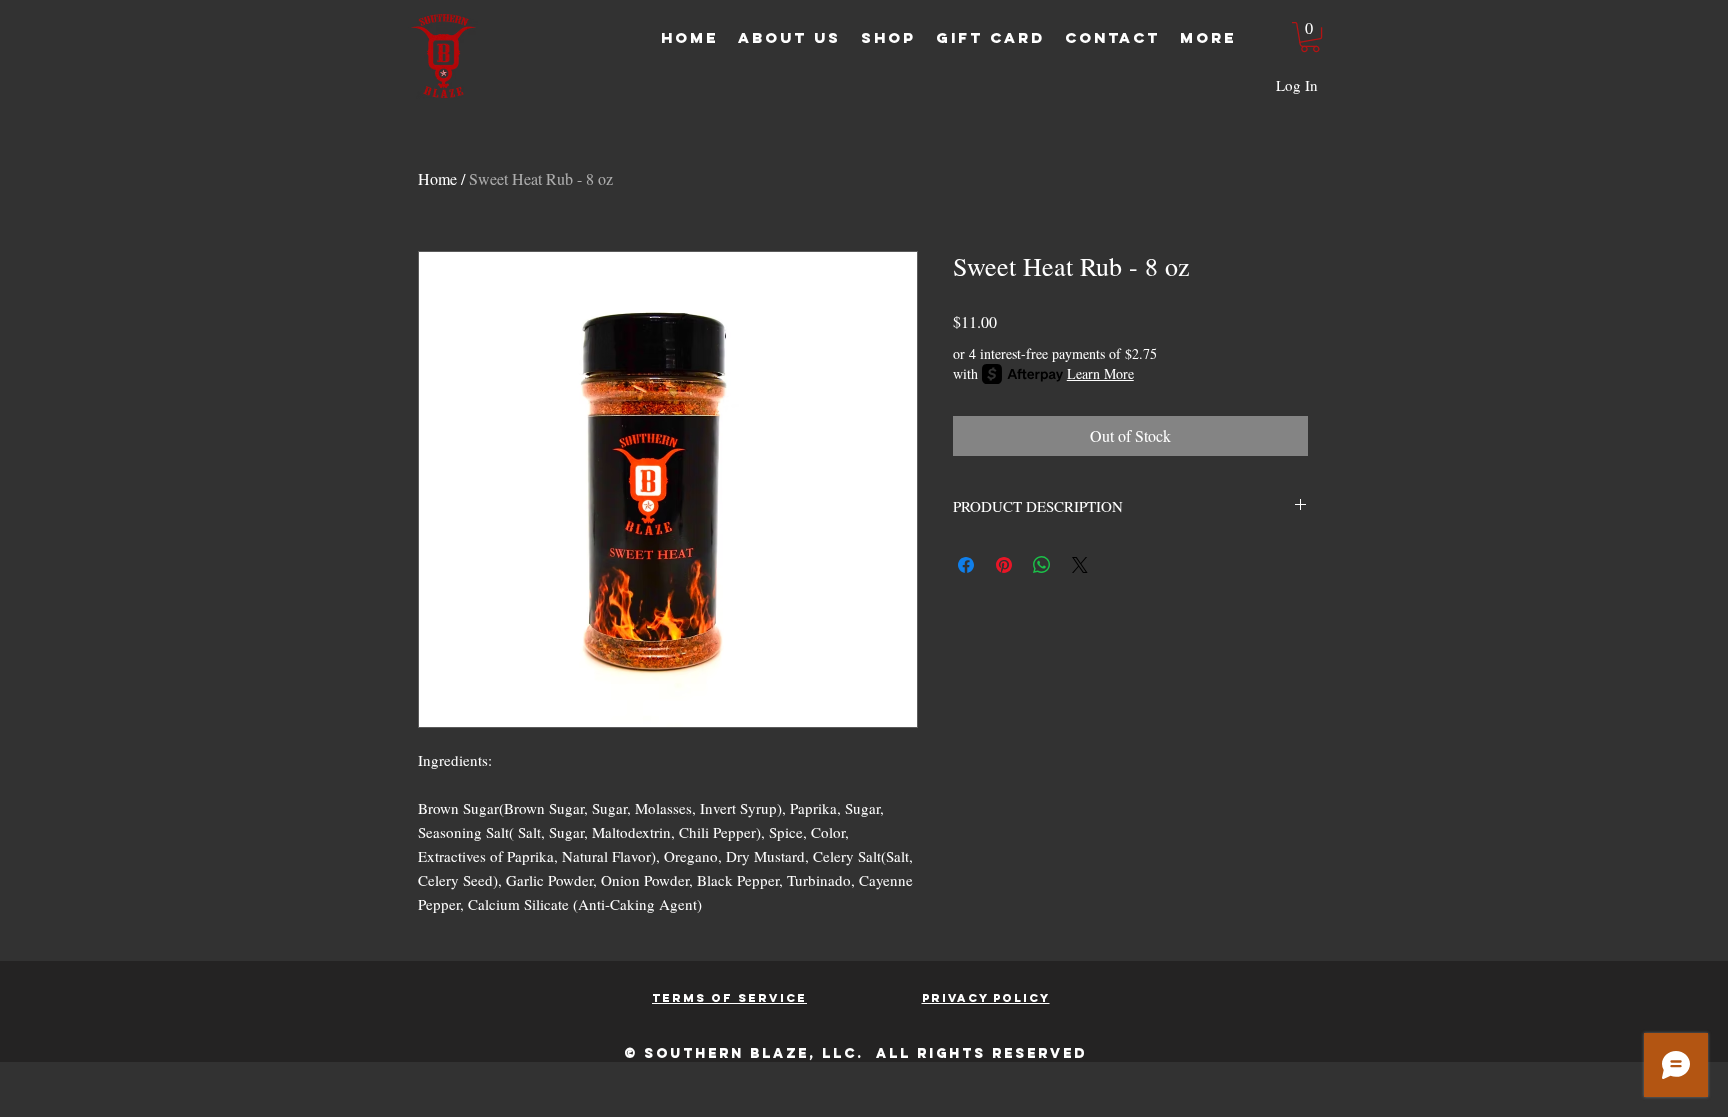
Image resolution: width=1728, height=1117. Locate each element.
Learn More (1100, 373)
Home (437, 178)
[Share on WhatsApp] (1042, 565)
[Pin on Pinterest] (1004, 565)
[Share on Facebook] (966, 565)
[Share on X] (1080, 565)
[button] (1310, 37)
